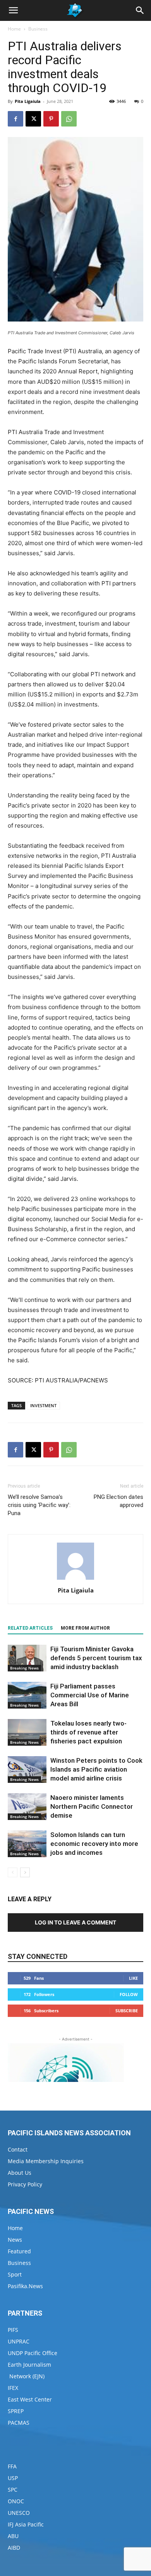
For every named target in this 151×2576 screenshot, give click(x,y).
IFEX (13, 2388)
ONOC (16, 2501)
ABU (13, 2536)
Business (38, 29)
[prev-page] (13, 1872)
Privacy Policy (25, 2184)
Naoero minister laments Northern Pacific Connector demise (92, 1806)
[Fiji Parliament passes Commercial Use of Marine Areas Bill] (27, 1695)
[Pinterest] (51, 119)
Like (133, 1978)
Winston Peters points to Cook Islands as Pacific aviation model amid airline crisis (96, 1769)
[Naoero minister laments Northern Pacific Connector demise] (27, 1807)
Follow (129, 1994)
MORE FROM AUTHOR (85, 1628)
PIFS (13, 2330)
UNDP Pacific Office (33, 2353)
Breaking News (24, 1668)
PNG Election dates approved (118, 1501)
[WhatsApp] (69, 119)
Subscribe (127, 2011)
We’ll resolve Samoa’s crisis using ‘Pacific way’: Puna (39, 1505)
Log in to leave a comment (75, 1922)
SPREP (16, 2411)
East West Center (30, 2399)
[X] (33, 119)
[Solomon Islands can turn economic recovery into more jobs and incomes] (27, 1844)
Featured (19, 2251)
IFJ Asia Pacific (26, 2524)
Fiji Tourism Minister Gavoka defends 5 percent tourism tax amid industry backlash (96, 1658)
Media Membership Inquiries (46, 2161)
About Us (20, 2173)
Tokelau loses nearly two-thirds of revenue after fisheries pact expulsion (88, 1732)
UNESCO (19, 2513)
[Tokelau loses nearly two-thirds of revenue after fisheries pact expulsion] (27, 1732)
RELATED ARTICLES (30, 1628)
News (15, 2240)
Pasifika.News (25, 2286)
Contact (18, 2149)
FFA (12, 2466)
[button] (13, 10)
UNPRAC (19, 2341)
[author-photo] (75, 1580)
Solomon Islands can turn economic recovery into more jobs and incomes (94, 1844)
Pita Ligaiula (28, 101)
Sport (15, 2274)
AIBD (14, 2548)
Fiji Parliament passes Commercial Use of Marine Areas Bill (90, 1695)
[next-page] (25, 1872)
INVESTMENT (43, 1405)
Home (14, 29)
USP (13, 2478)
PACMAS (19, 2423)
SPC (13, 2490)
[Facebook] (15, 119)
